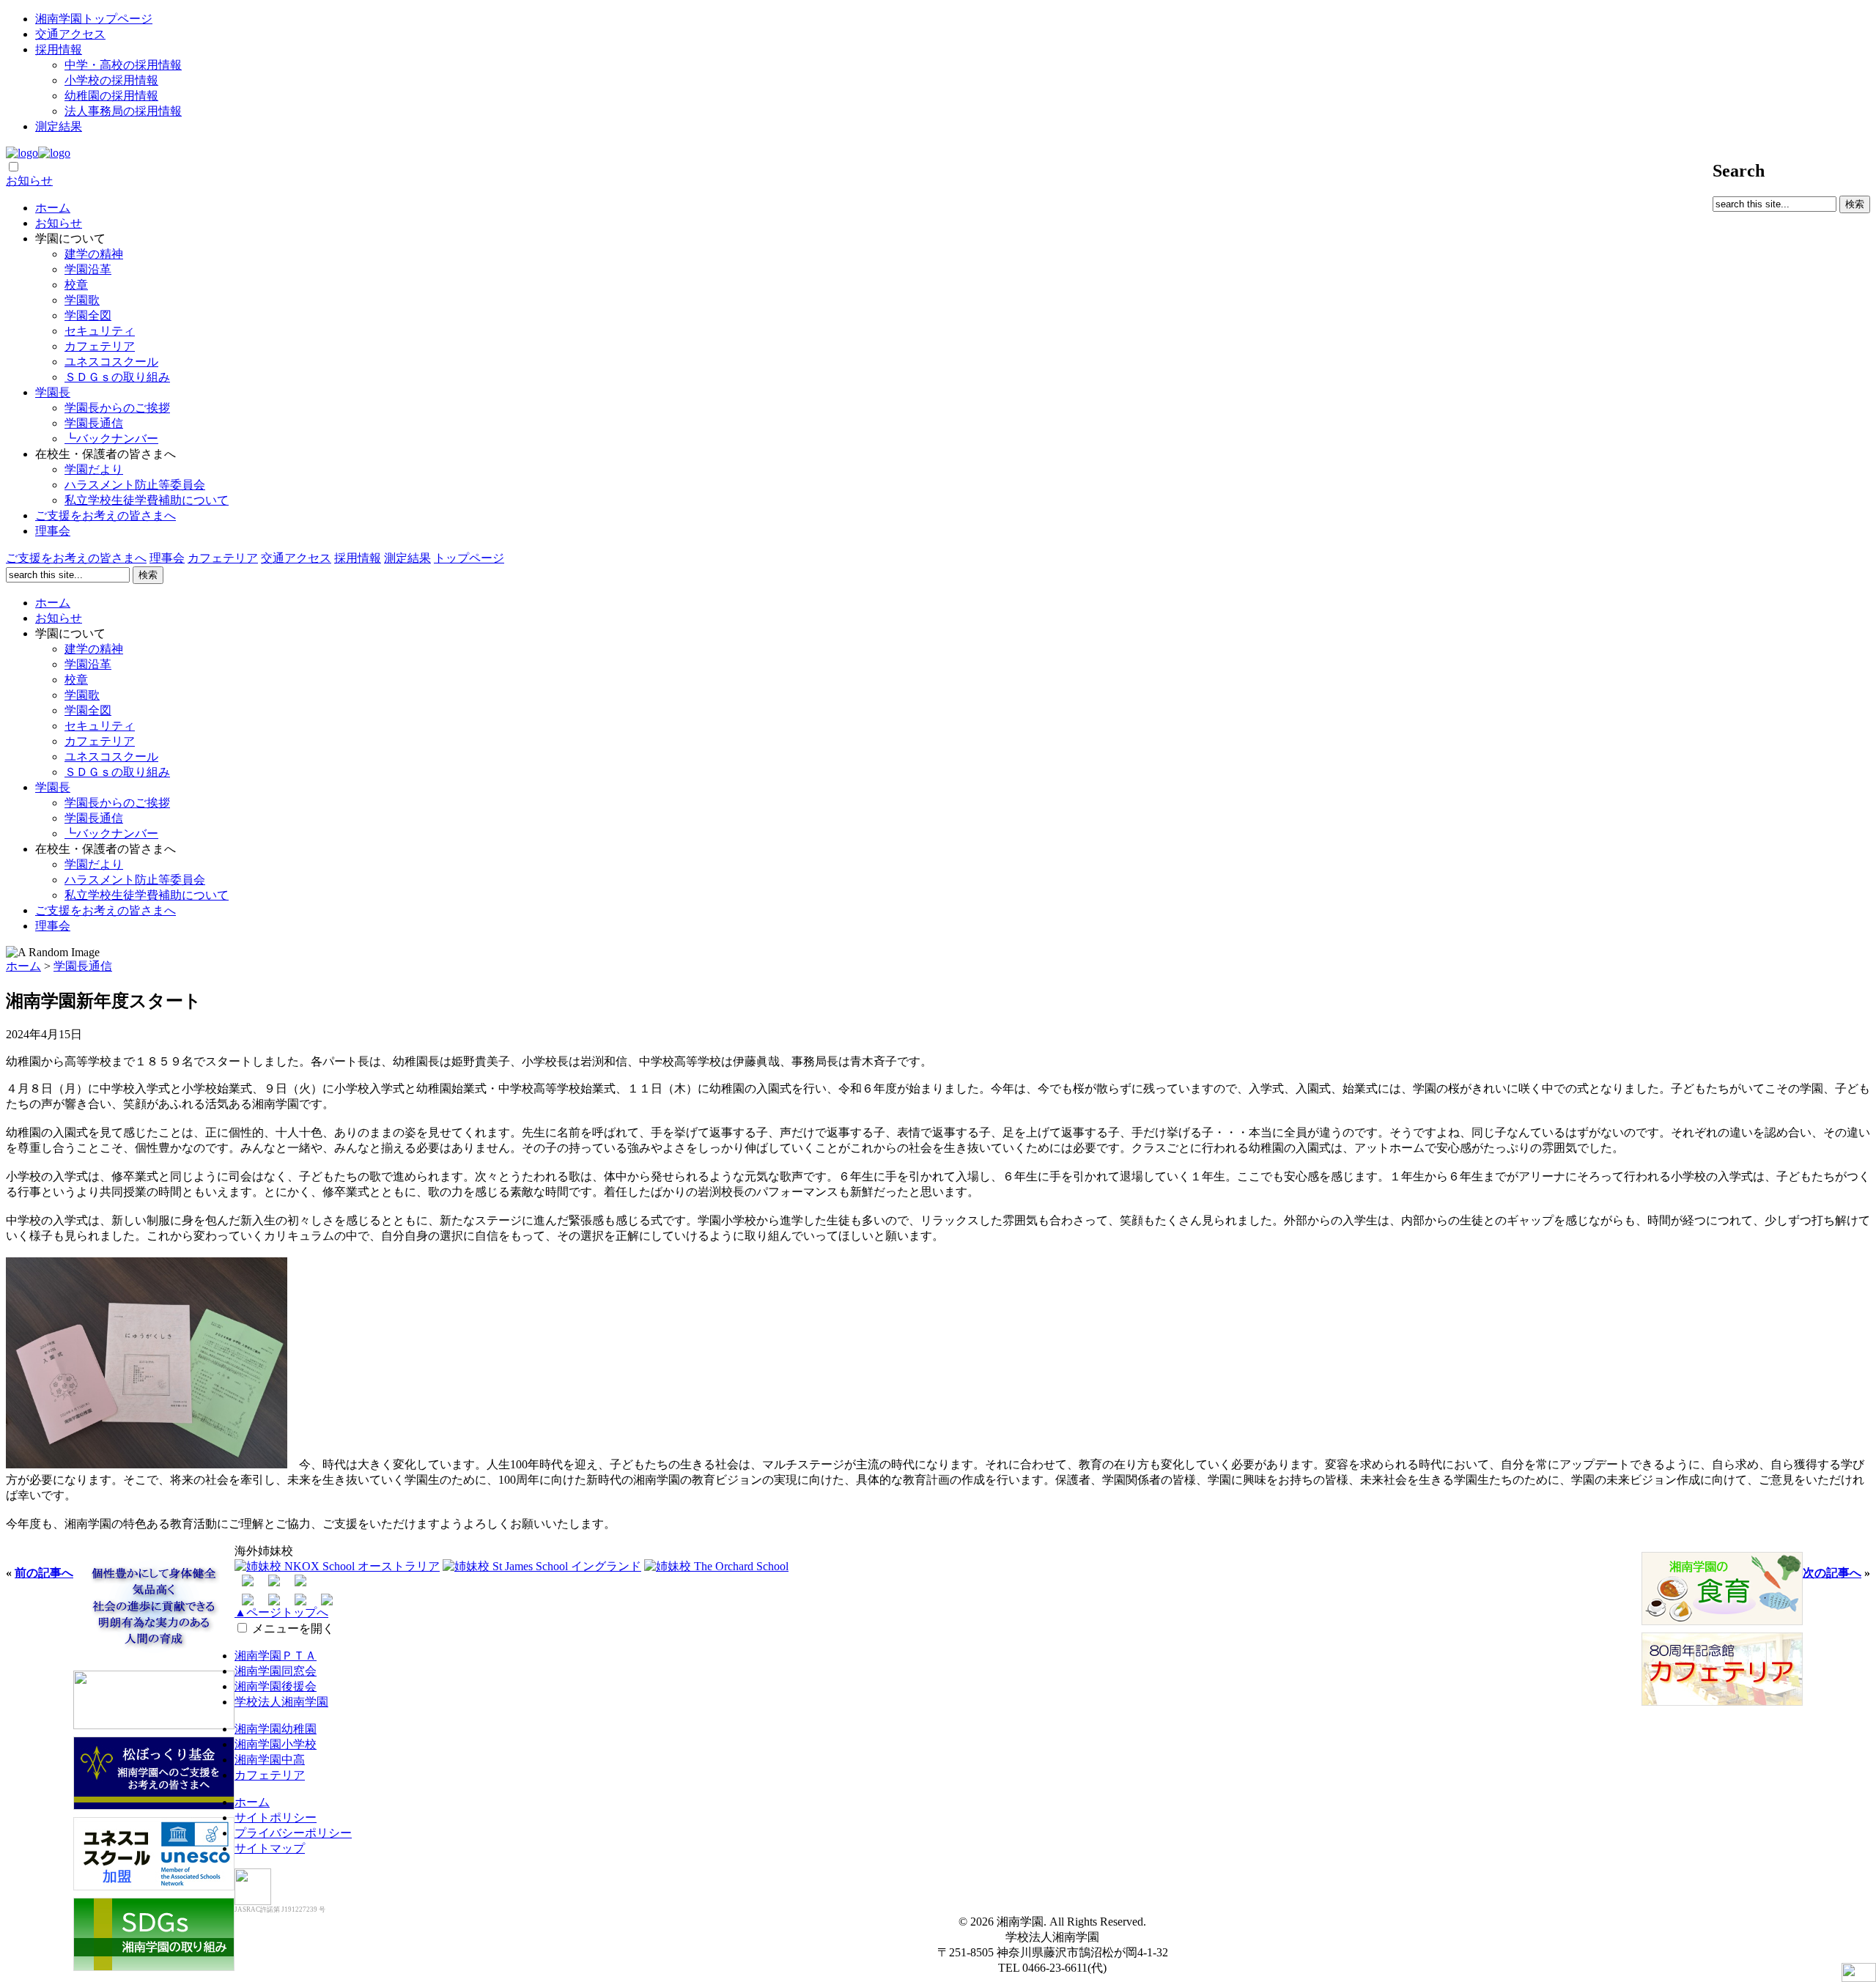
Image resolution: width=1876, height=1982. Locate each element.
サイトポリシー (276, 1818)
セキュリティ (100, 331)
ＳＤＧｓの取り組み (117, 377)
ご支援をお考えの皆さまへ (106, 515)
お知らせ (29, 181)
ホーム (53, 208)
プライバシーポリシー (293, 1833)
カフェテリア (100, 346)
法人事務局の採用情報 (123, 111)
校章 (76, 285)
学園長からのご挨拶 (117, 408)
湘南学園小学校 (276, 1744)
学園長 (53, 392)
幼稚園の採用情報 (111, 96)
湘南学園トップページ (94, 19)
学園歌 (82, 300)
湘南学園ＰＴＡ (276, 1656)
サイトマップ (270, 1848)
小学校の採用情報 (111, 80)
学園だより (94, 469)
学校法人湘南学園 (281, 1702)
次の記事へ (1832, 1573)
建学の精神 (94, 254)
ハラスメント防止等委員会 (135, 485)
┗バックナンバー (111, 439)
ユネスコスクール (111, 362)
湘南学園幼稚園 (276, 1729)
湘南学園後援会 (276, 1686)
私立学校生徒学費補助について (147, 500)
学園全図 (88, 315)
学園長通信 (94, 423)
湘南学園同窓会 (276, 1671)
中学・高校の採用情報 (123, 65)
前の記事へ (44, 1573)
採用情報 (59, 49)
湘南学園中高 (270, 1760)
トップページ (469, 558)
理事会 (53, 531)
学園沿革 (88, 269)
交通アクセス (70, 34)
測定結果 (59, 126)
